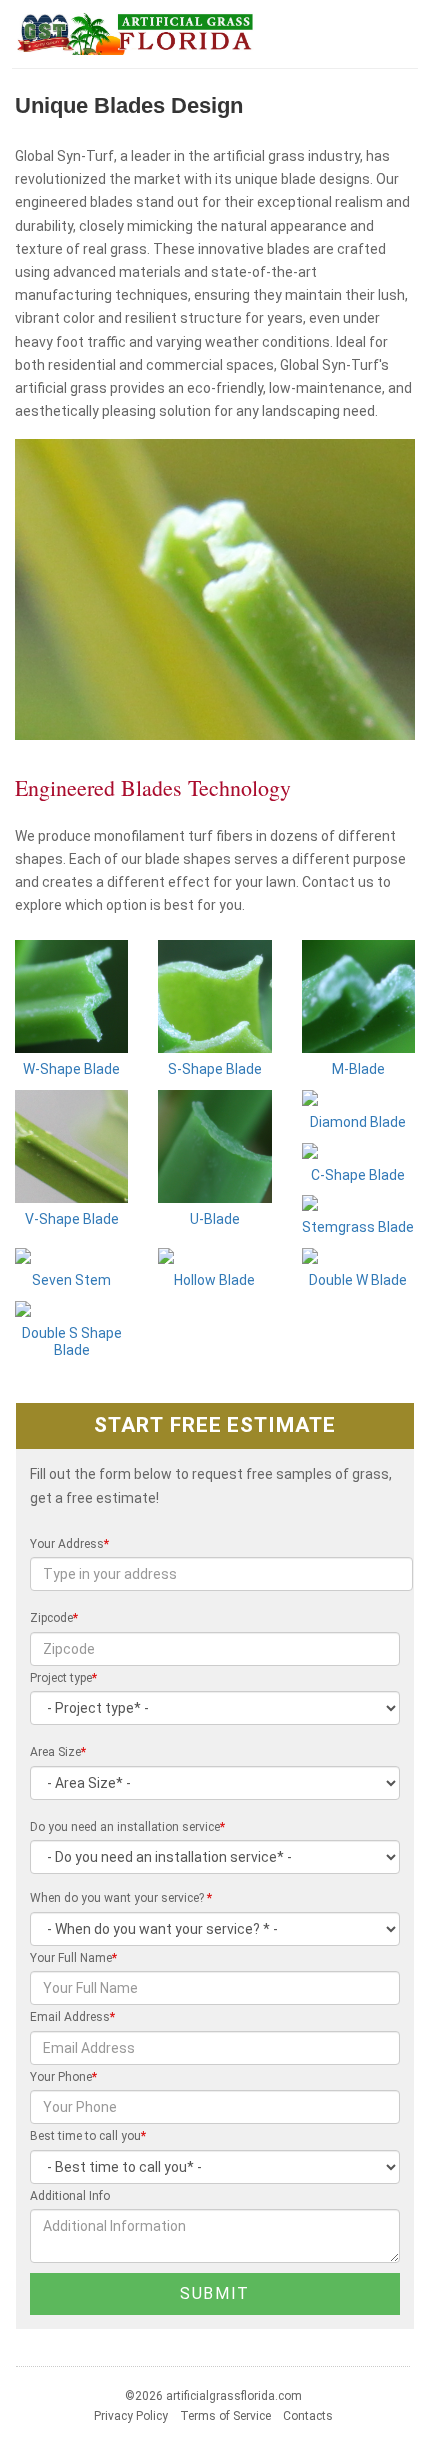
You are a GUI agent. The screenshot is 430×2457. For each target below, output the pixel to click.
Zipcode (54, 1618)
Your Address (69, 1544)
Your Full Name (73, 1958)
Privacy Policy (131, 2416)
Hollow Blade (214, 1280)
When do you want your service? (121, 1898)
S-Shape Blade (215, 1069)
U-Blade (215, 1219)
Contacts (308, 2416)
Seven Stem (71, 1280)
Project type (63, 1678)
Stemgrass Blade (358, 1227)
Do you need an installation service (127, 1827)
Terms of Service (225, 2416)
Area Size (58, 1752)
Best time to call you (88, 2136)
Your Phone (63, 2077)
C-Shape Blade (358, 1175)
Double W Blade (358, 1280)
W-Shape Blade (71, 1069)
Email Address (72, 2017)
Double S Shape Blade (72, 1341)
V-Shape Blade (72, 1219)
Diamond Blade (358, 1122)
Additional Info (70, 2196)
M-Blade (358, 1069)
